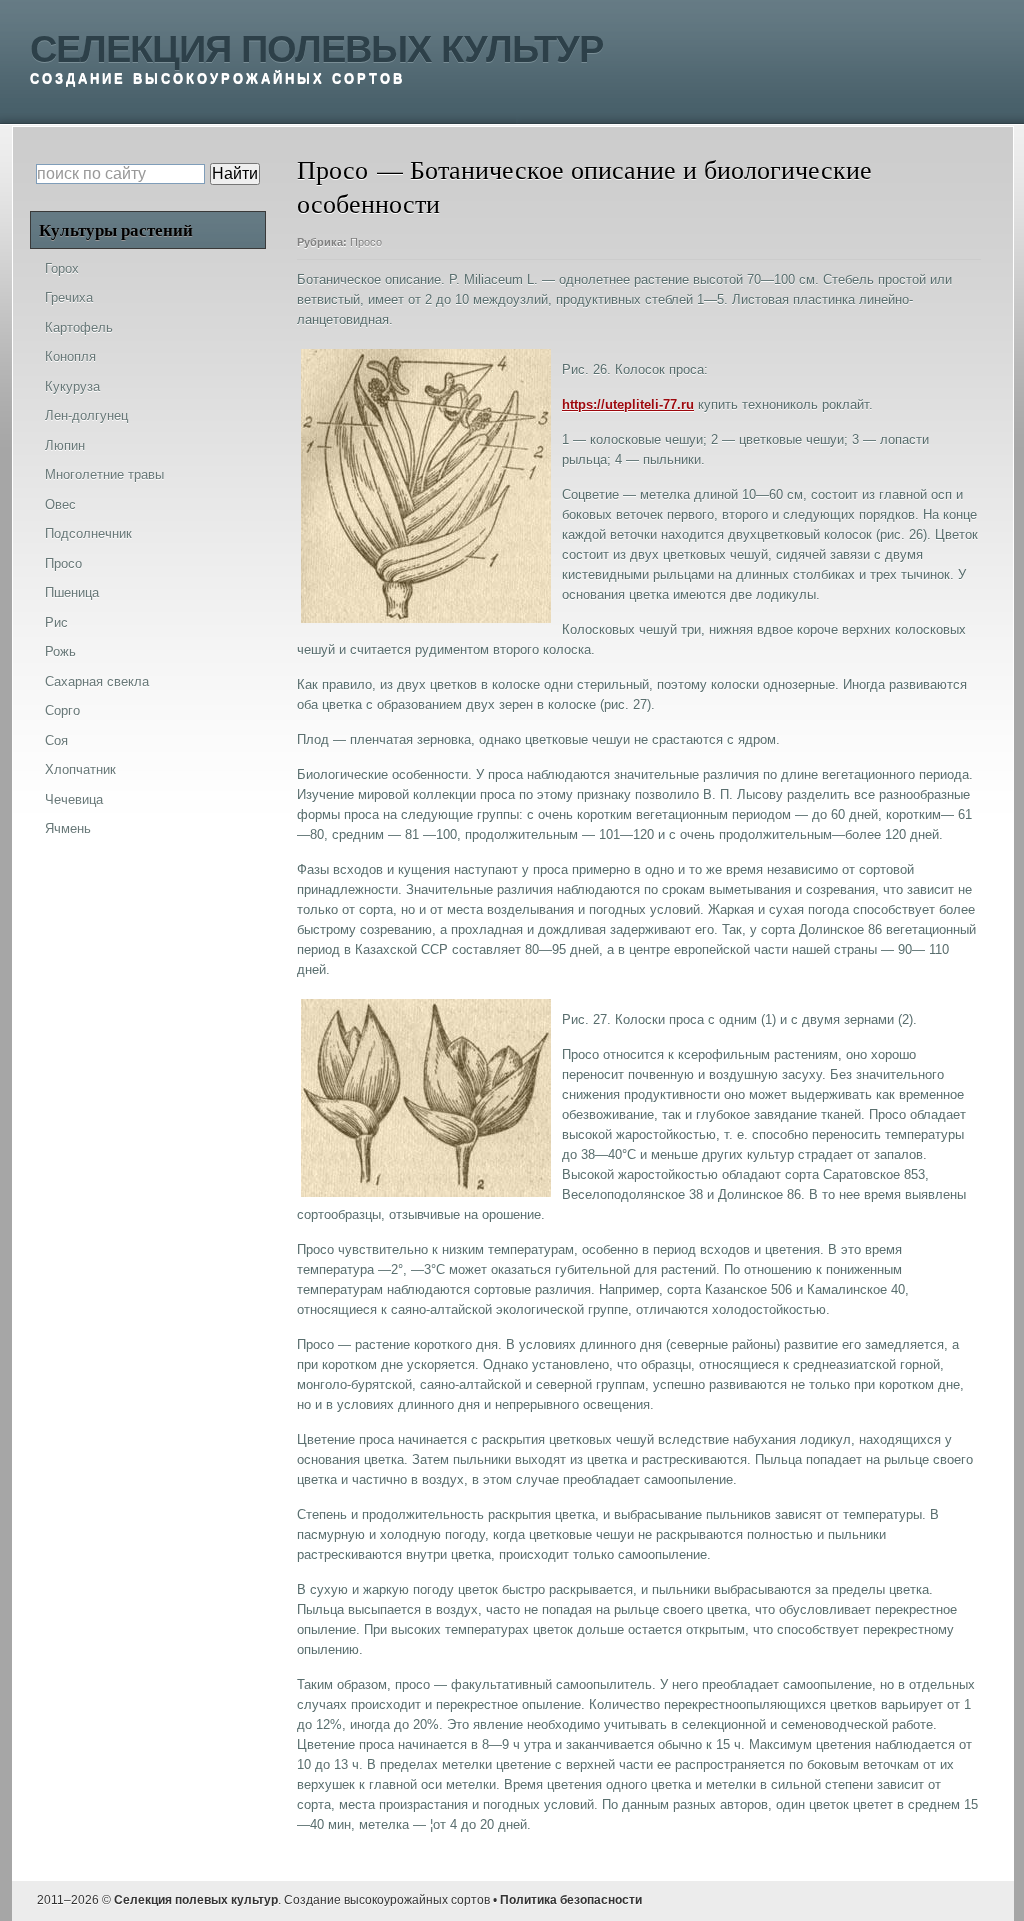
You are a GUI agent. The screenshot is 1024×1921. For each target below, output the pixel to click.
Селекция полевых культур (316, 49)
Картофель (79, 327)
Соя (56, 740)
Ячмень (68, 828)
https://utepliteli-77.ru (628, 404)
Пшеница (72, 592)
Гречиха (69, 297)
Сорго (62, 710)
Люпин (65, 445)
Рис (56, 622)
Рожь (60, 651)
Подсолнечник (88, 533)
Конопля (70, 356)
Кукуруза (72, 386)
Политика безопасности (571, 1900)
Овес (60, 504)
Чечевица (74, 799)
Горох (62, 268)
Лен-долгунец (86, 415)
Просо (366, 242)
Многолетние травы (104, 474)
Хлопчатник (80, 769)
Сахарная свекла (97, 681)
